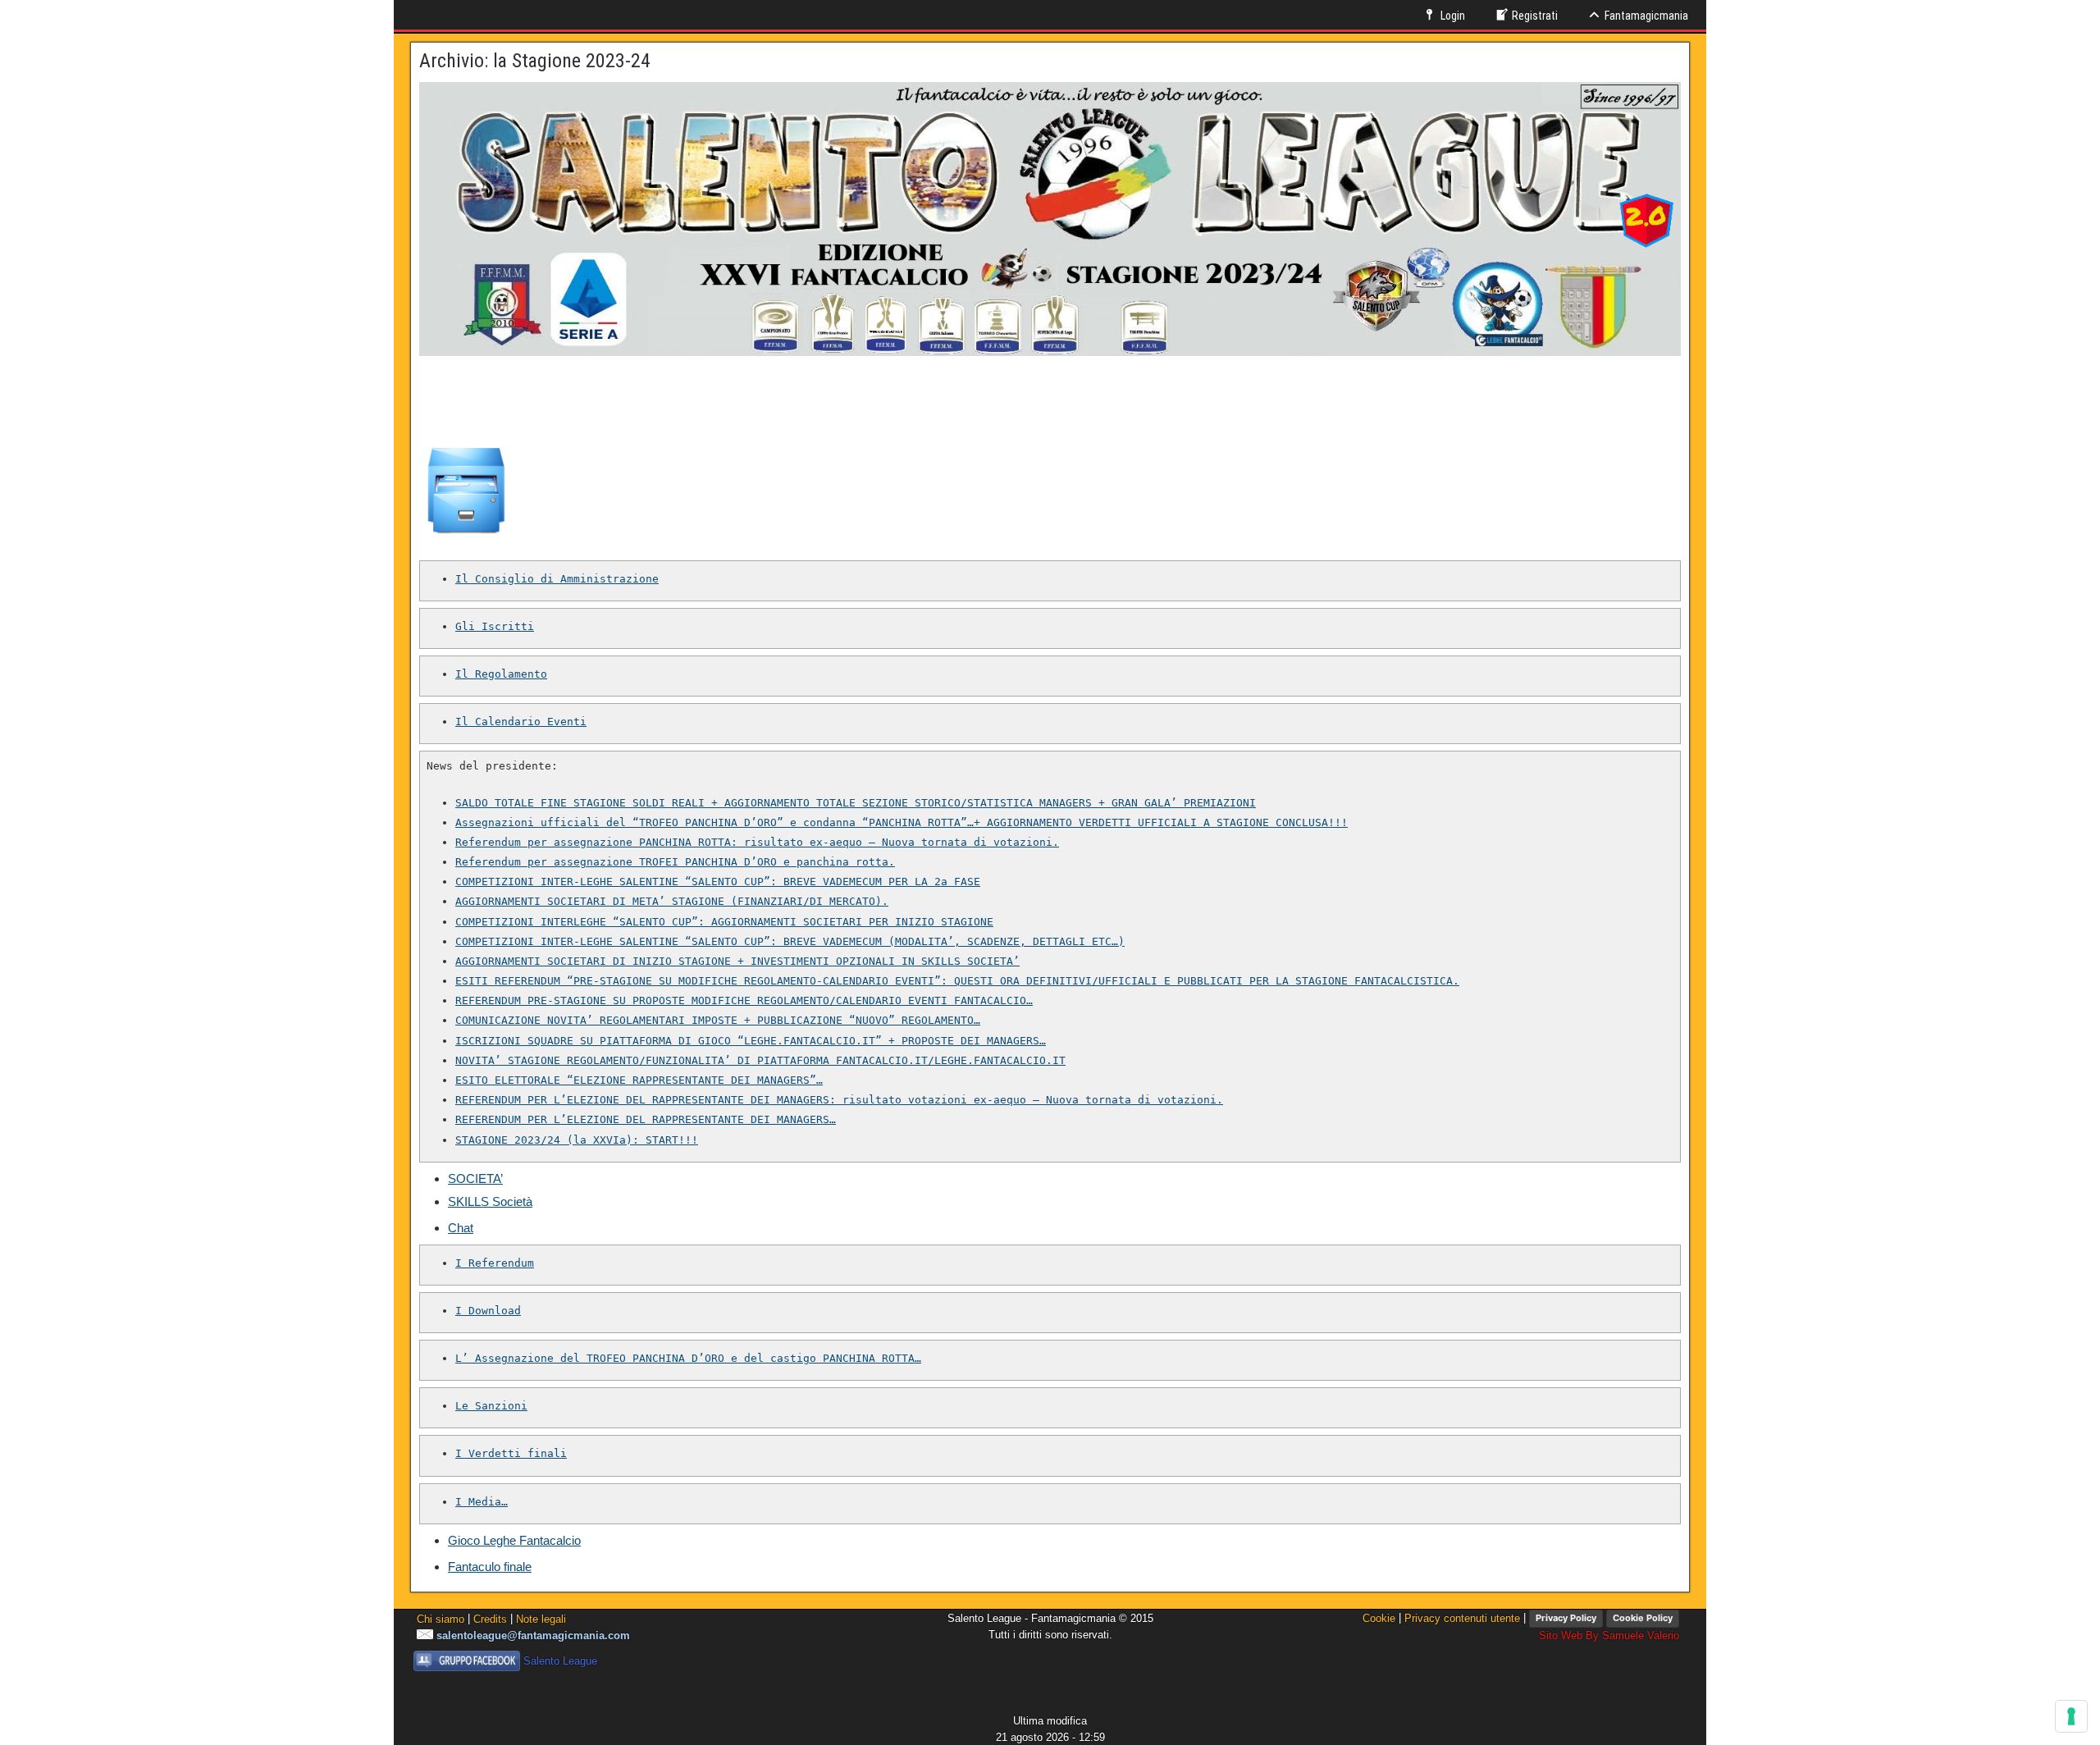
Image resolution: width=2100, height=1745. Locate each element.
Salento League (560, 1661)
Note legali (541, 1618)
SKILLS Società (490, 1201)
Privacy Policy (1566, 1618)
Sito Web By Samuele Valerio (1609, 1635)
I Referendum (495, 1263)
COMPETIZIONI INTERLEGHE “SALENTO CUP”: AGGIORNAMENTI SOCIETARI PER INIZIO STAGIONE (724, 922)
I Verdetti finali (511, 1453)
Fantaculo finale (490, 1567)
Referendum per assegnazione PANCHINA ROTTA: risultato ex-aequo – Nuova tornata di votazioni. (757, 842)
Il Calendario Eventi (521, 722)
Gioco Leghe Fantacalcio (514, 1540)
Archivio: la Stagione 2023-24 (535, 61)
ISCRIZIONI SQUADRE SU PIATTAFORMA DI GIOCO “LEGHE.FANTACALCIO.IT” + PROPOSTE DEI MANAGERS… (751, 1041)
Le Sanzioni (491, 1406)
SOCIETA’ (475, 1179)
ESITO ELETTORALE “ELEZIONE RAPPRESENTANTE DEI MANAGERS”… (639, 1080)
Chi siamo (441, 1618)
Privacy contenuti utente (1462, 1618)
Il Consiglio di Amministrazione (557, 579)
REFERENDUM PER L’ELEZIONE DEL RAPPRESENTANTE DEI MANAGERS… (646, 1119)
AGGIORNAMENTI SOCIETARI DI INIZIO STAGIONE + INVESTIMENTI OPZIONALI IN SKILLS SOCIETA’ (737, 961)
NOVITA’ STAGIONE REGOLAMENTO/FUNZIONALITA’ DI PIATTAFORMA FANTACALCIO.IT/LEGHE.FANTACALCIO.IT (760, 1060)
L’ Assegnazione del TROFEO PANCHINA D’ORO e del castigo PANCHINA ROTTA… (688, 1358)
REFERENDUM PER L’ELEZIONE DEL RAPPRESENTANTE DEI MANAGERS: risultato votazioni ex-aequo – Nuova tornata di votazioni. (839, 1100)
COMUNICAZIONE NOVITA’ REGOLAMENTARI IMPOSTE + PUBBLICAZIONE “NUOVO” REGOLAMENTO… (718, 1020)
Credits (490, 1618)
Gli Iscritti (495, 626)
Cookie (1379, 1618)
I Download (488, 1311)
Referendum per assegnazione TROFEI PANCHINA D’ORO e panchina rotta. (675, 862)
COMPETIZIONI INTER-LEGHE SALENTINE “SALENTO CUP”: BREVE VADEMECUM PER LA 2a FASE (718, 882)
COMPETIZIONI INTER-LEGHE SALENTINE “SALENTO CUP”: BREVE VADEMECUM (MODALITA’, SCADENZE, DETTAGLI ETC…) (790, 941)
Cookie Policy (1643, 1618)
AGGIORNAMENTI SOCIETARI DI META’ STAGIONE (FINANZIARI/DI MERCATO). (672, 901)
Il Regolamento (501, 674)
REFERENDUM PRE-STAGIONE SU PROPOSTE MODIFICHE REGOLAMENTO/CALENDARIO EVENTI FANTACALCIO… (744, 1000)
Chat (461, 1228)
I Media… (482, 1502)
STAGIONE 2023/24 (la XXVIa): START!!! (577, 1140)
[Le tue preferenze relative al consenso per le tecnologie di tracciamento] (2071, 1716)
